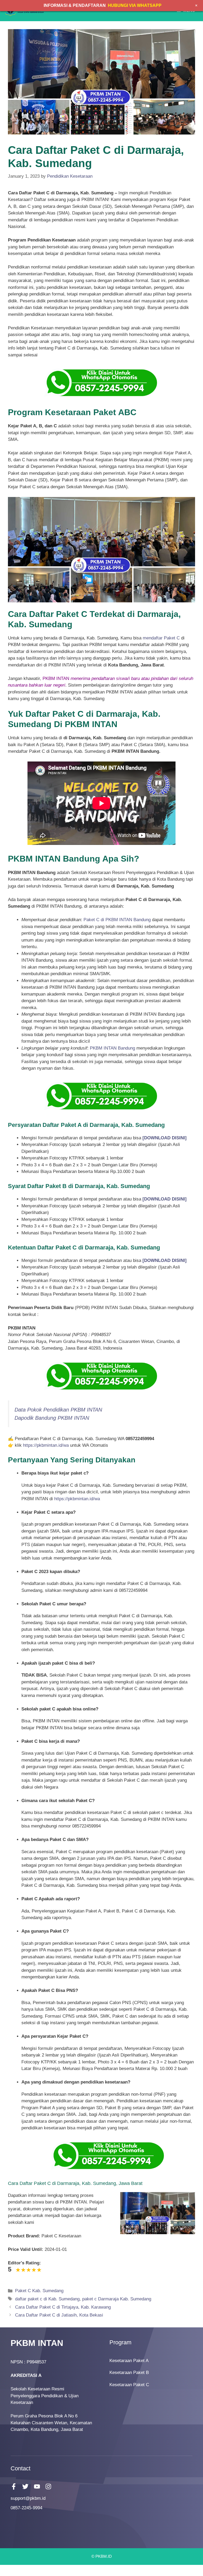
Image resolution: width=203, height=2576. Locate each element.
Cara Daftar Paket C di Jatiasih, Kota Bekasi (59, 2315)
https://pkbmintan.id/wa (46, 1445)
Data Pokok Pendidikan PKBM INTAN (58, 1410)
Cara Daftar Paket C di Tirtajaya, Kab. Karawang (63, 2307)
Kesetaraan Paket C (129, 2385)
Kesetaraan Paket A (129, 2361)
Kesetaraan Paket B (129, 2373)
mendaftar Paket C (161, 638)
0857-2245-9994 (26, 2508)
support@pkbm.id (28, 2498)
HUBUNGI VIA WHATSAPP (135, 5)
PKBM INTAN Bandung (112, 1048)
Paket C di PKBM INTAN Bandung (117, 920)
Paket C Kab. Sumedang (39, 2291)
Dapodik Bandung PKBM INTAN (52, 1418)
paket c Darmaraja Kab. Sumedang (117, 2299)
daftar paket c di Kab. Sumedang (47, 2299)
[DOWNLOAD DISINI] (165, 1199)
